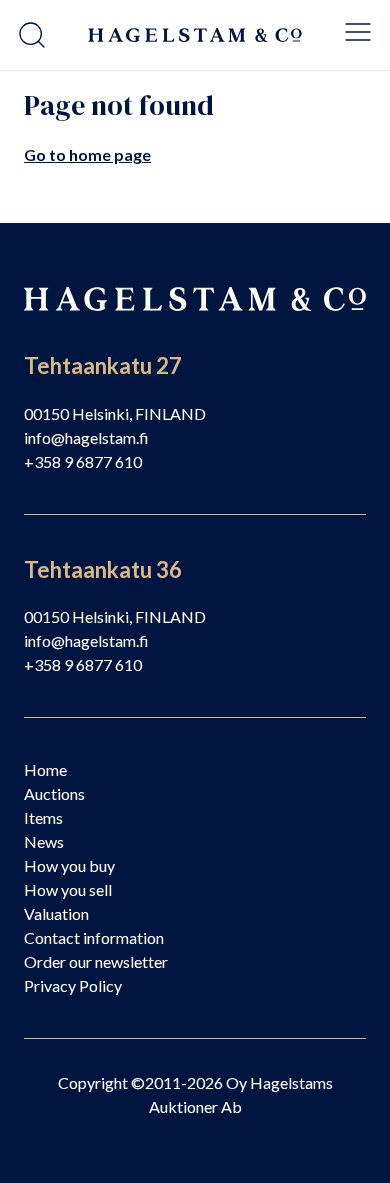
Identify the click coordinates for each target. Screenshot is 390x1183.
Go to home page (87, 154)
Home (45, 769)
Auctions (54, 793)
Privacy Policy (73, 985)
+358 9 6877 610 (83, 461)
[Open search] (32, 35)
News (44, 841)
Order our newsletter (96, 961)
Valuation (56, 913)
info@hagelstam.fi (86, 437)
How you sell (68, 889)
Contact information (94, 937)
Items (43, 817)
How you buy (69, 865)
